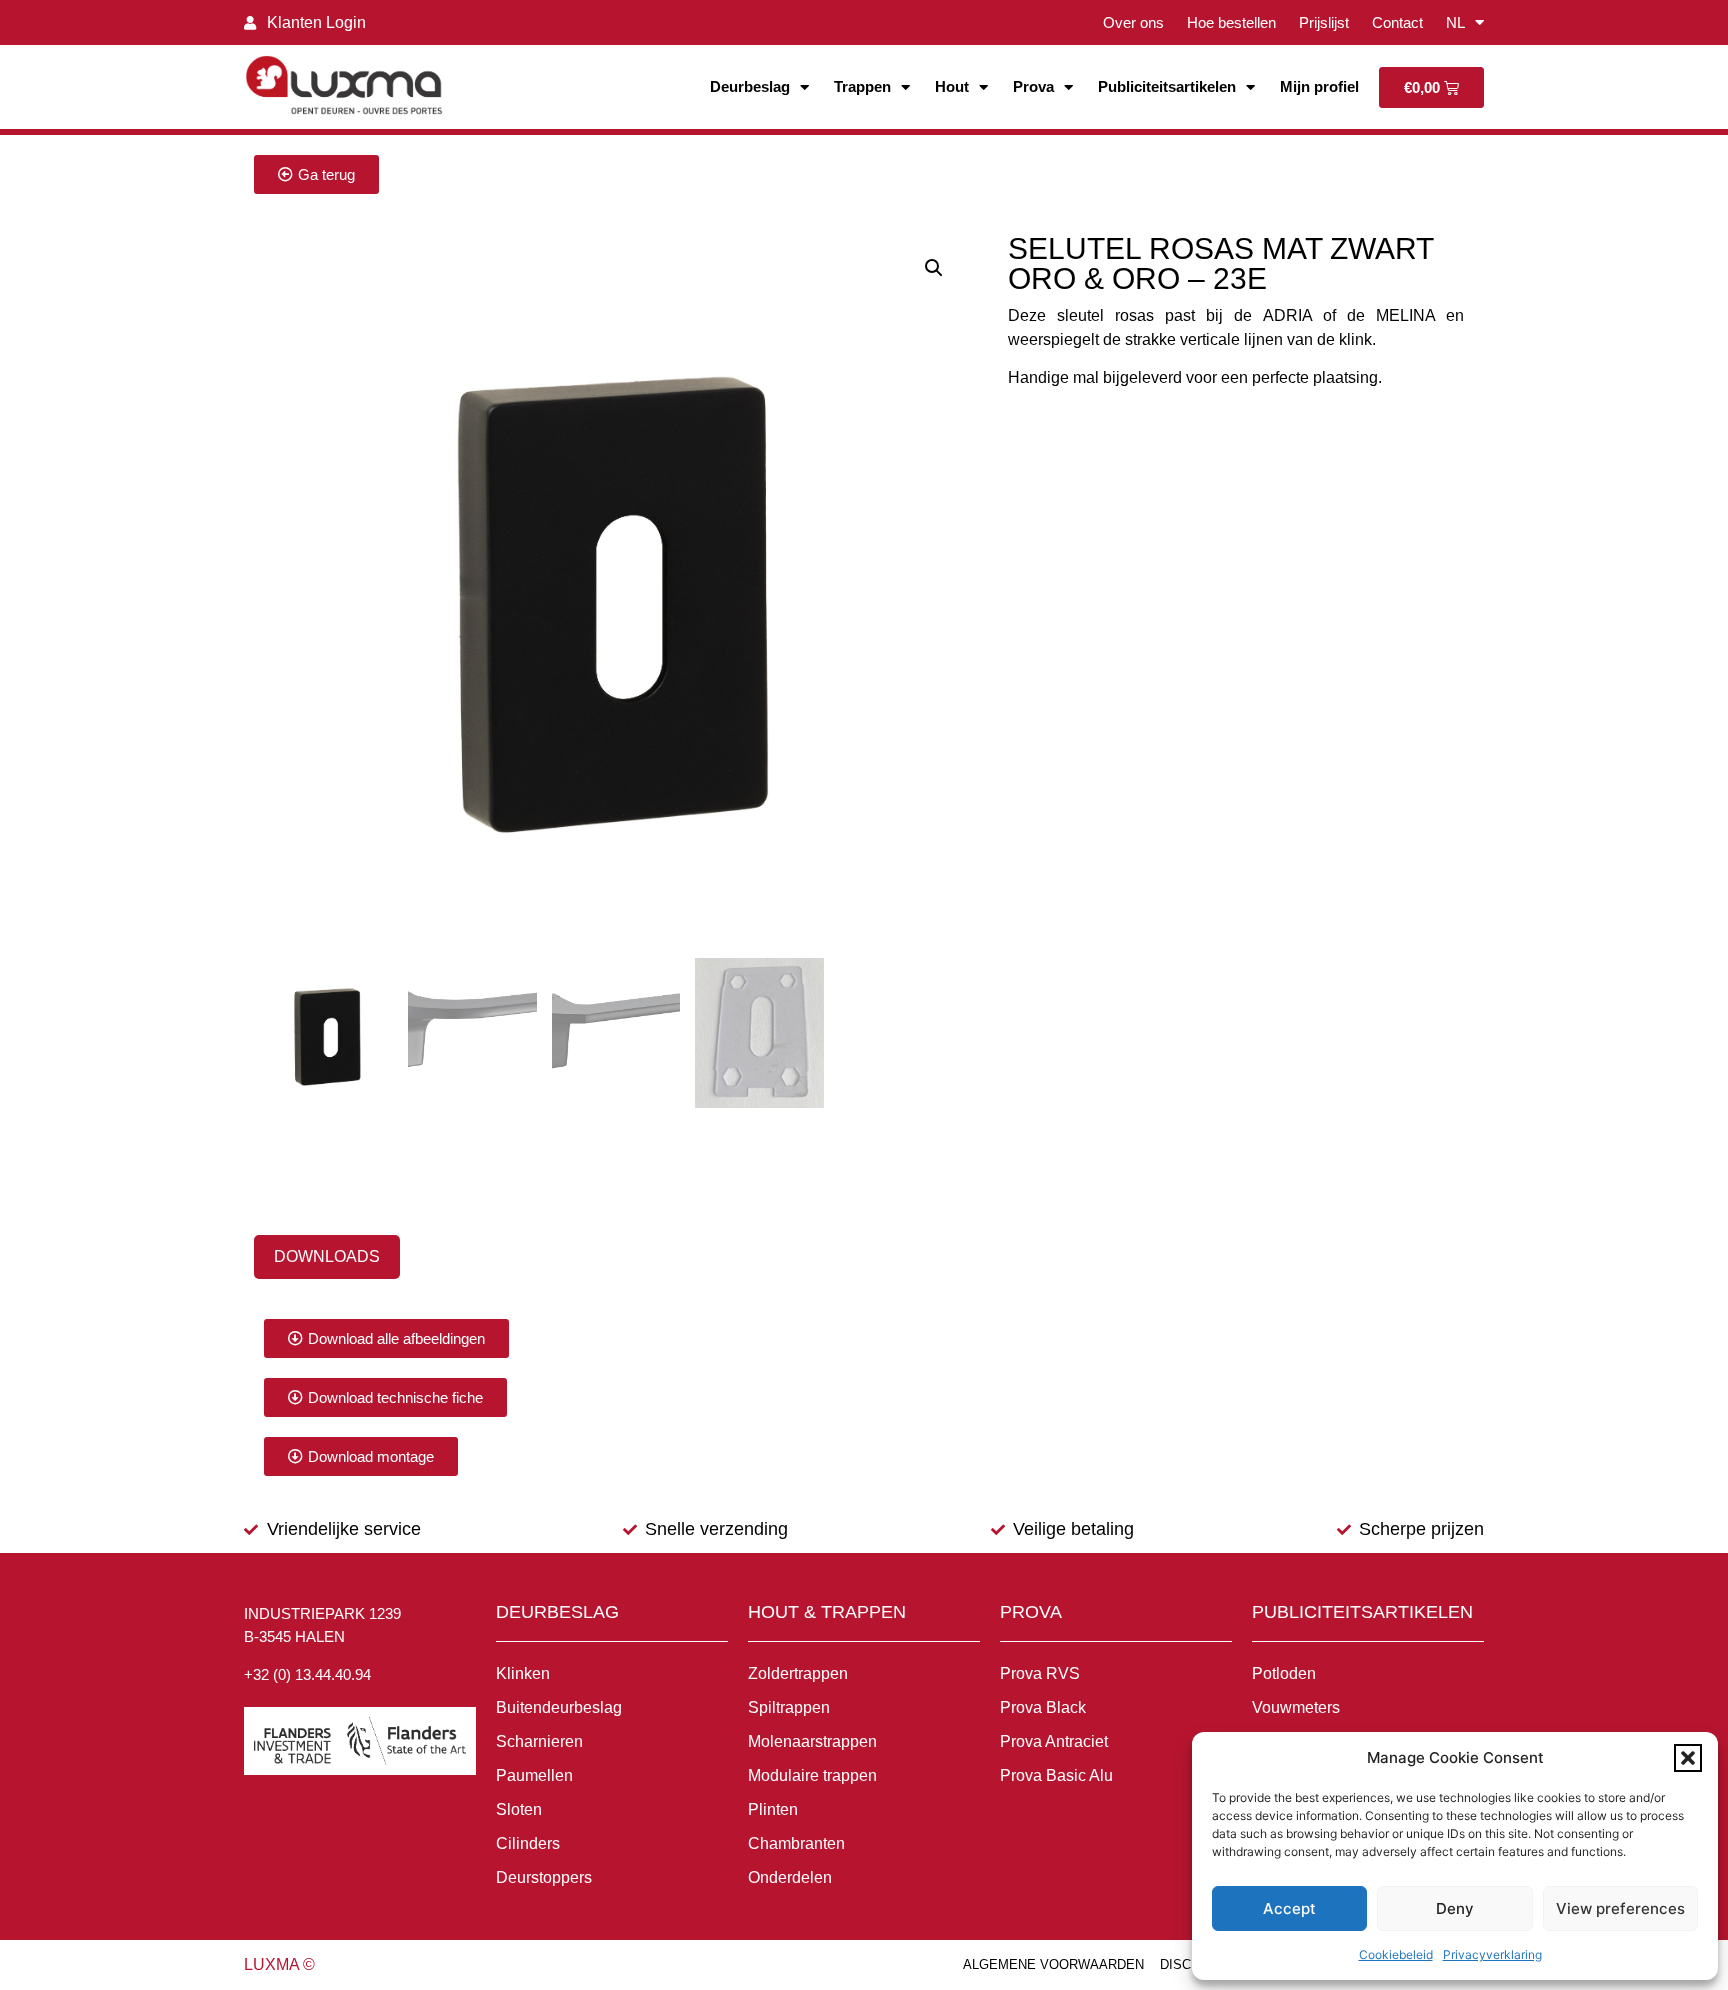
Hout (952, 86)
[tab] (327, 1257)
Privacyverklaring (1492, 1954)
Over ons (1133, 22)
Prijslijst (1324, 22)
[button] (1688, 1758)
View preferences (1620, 1908)
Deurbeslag (750, 86)
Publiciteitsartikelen (1167, 86)
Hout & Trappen (827, 1612)
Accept (1289, 1908)
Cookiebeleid (1396, 1954)
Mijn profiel (1319, 86)
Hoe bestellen (1231, 22)
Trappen (862, 86)
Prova (1033, 86)
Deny (1455, 1908)
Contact (1397, 22)
